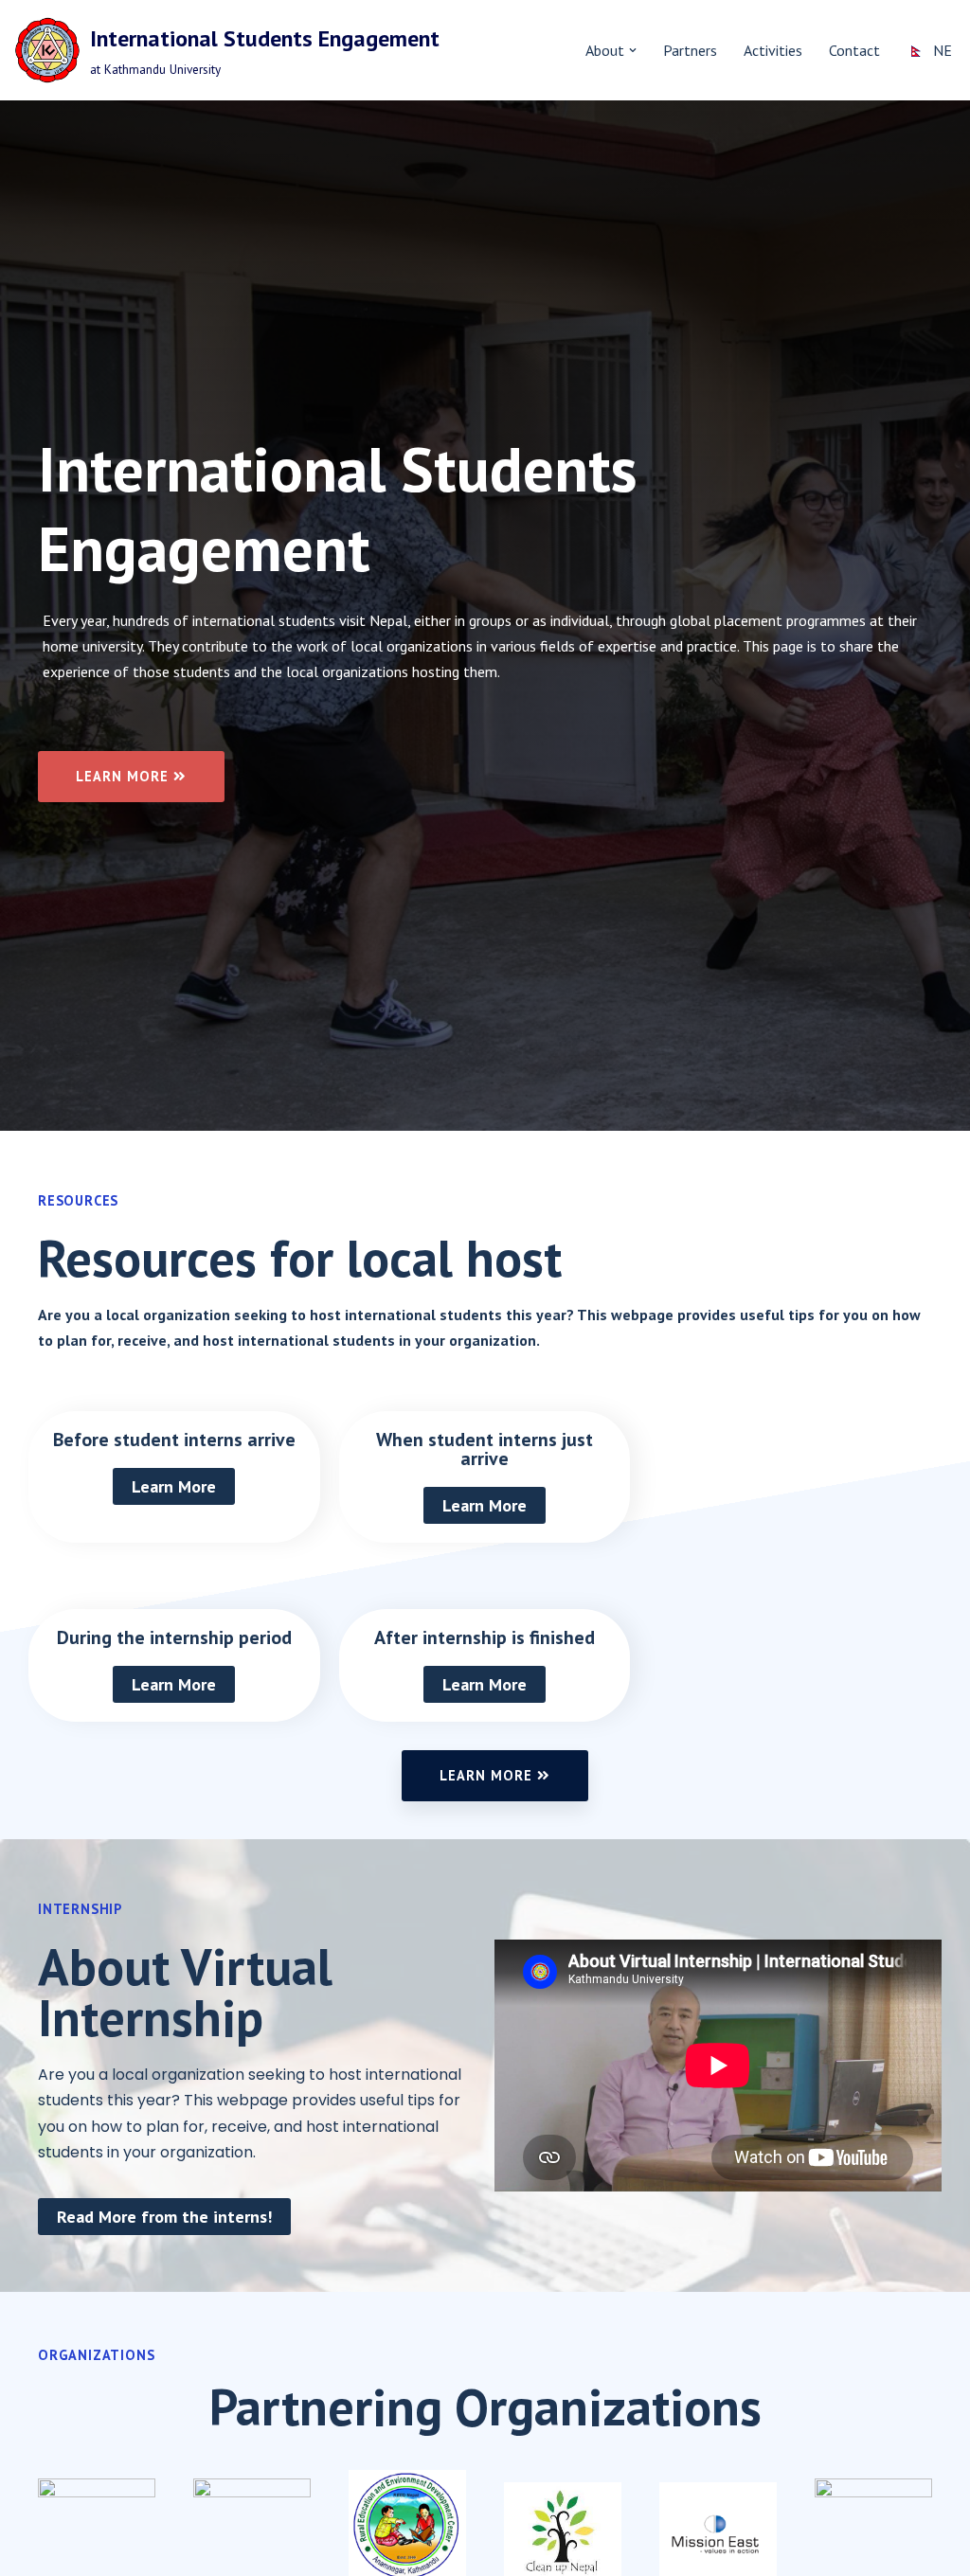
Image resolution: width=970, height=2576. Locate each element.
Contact (854, 50)
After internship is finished (485, 1637)
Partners (690, 50)
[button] (633, 50)
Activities (773, 50)
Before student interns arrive (174, 1440)
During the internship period (174, 1637)
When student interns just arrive (485, 1449)
